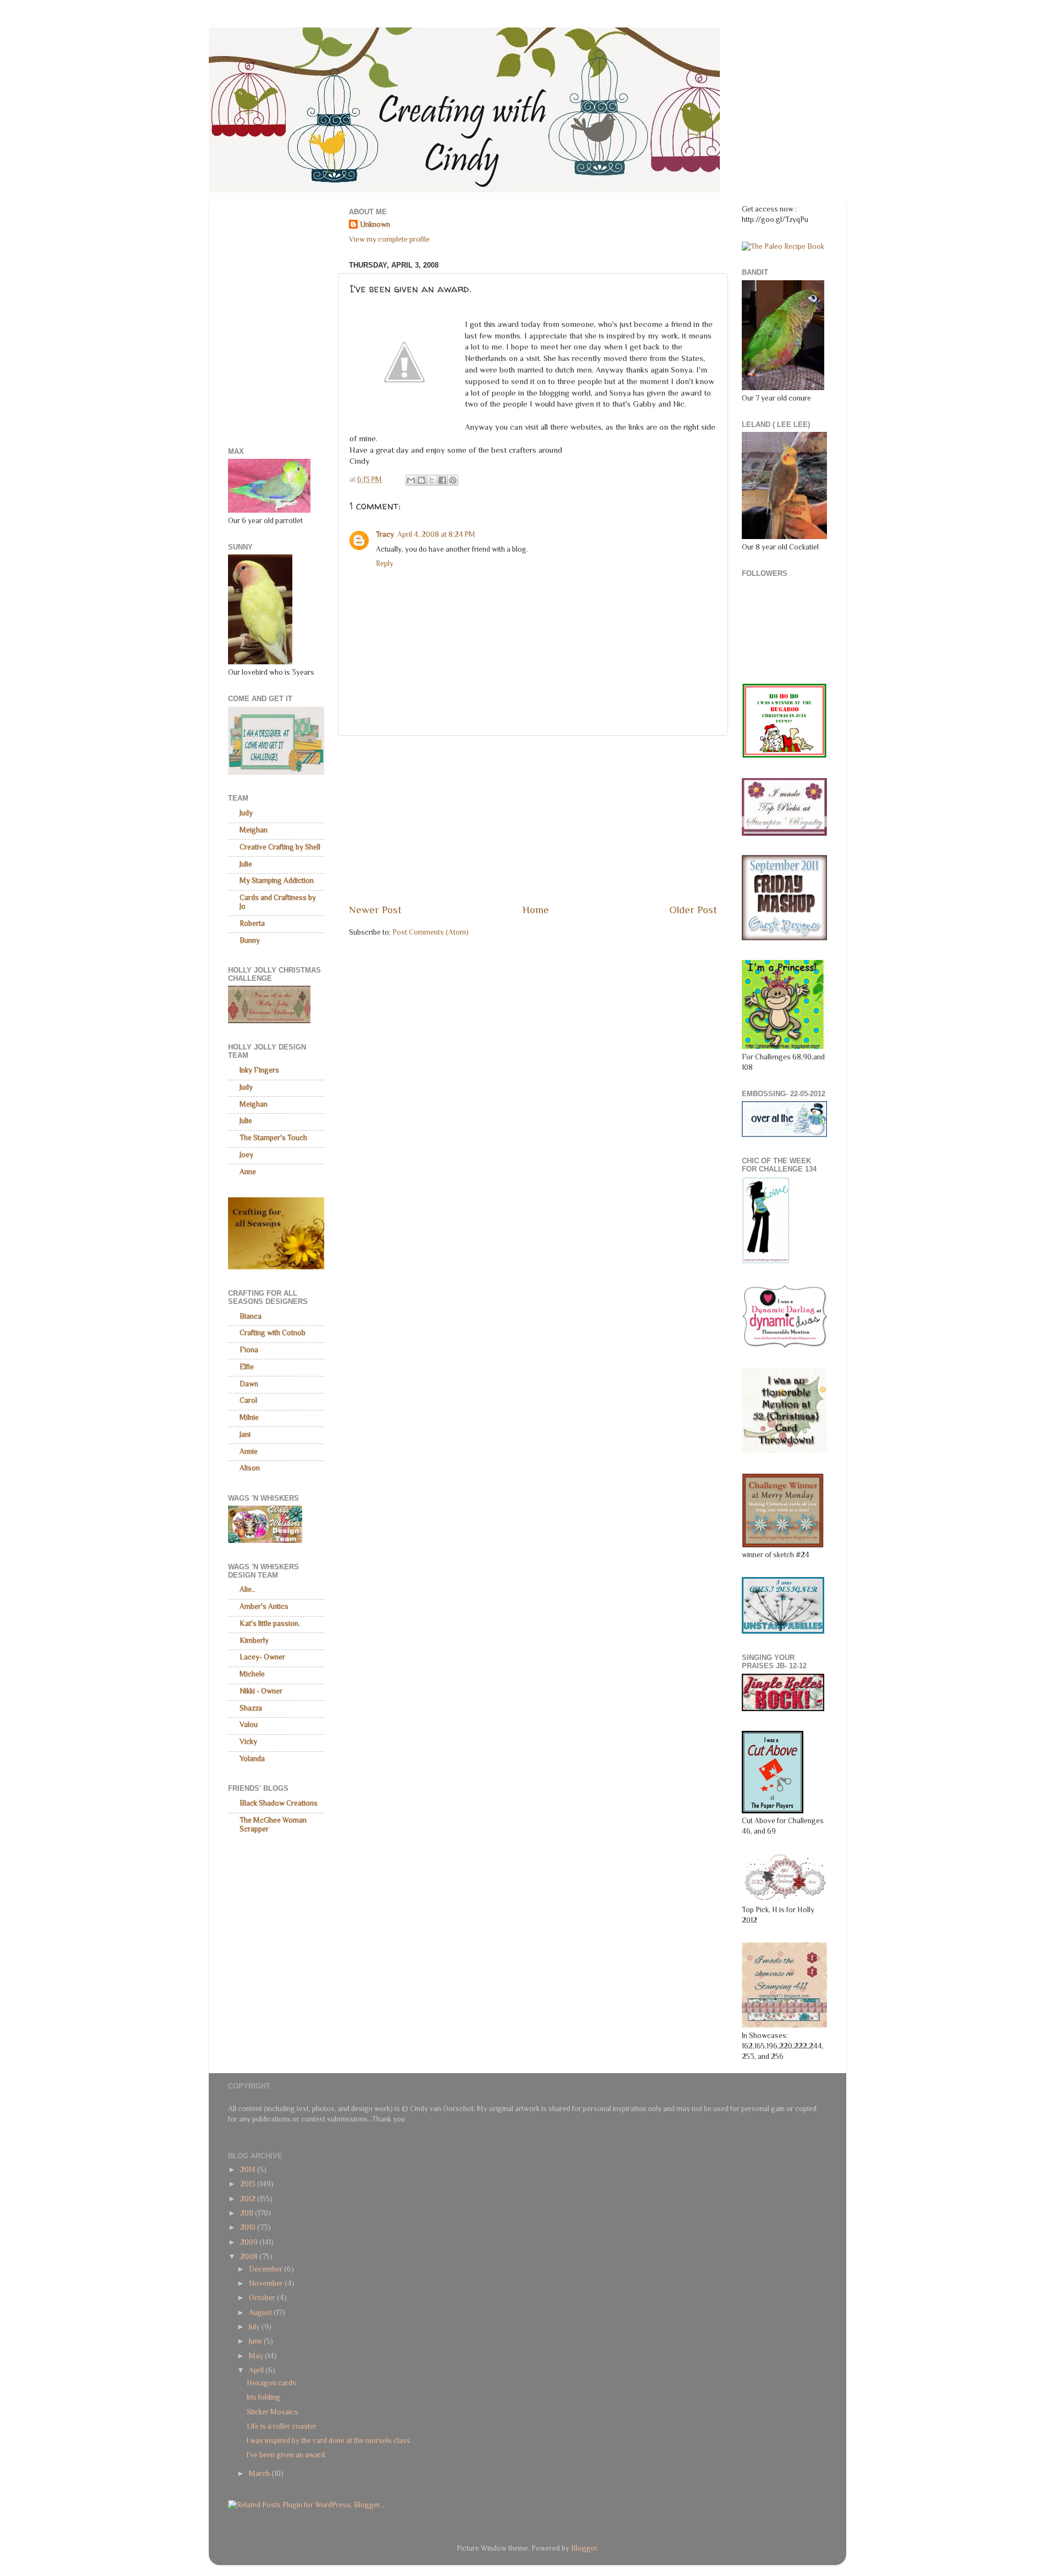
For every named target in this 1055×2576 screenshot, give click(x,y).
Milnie (249, 1417)
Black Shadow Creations (279, 1803)
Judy (246, 813)
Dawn (249, 1384)
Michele (252, 1674)
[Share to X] (432, 480)
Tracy (385, 534)
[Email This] (411, 480)
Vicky (248, 1742)
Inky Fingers (259, 1070)
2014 (249, 2170)
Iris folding (263, 2397)
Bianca (251, 1316)
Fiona (249, 1350)
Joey (246, 1155)
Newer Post (375, 910)
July (255, 2327)
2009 (250, 2242)
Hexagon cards (271, 2383)
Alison (250, 1468)
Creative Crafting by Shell (280, 847)
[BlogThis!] (421, 480)
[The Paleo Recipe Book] (783, 246)
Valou (249, 1725)
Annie (249, 1451)
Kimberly (254, 1640)
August (261, 2313)
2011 (248, 2213)
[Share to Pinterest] (453, 480)
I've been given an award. (287, 2455)
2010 (249, 2227)
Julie (246, 864)
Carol (248, 1400)
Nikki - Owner (261, 1691)
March (260, 2474)
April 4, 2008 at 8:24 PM (436, 534)
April (257, 2370)
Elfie (247, 1367)
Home (536, 910)
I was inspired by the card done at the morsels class (329, 2441)
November (267, 2283)
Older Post (693, 910)
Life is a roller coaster (282, 2426)
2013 (249, 2184)
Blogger (584, 2548)
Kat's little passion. (270, 1623)
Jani (245, 1434)
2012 (249, 2199)
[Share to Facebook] (442, 480)
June (256, 2341)
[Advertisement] (533, 819)
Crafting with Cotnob (273, 1333)
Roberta (252, 923)
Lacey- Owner (262, 1657)
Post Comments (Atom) (431, 932)
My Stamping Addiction (277, 881)
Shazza (251, 1708)
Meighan (254, 830)
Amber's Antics (264, 1606)
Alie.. (247, 1589)
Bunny (250, 940)
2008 (250, 2256)
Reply (385, 563)
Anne (248, 1172)
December (266, 2269)
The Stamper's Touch (273, 1138)
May (257, 2356)
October (263, 2298)
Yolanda (252, 1759)
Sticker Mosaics (273, 2412)
